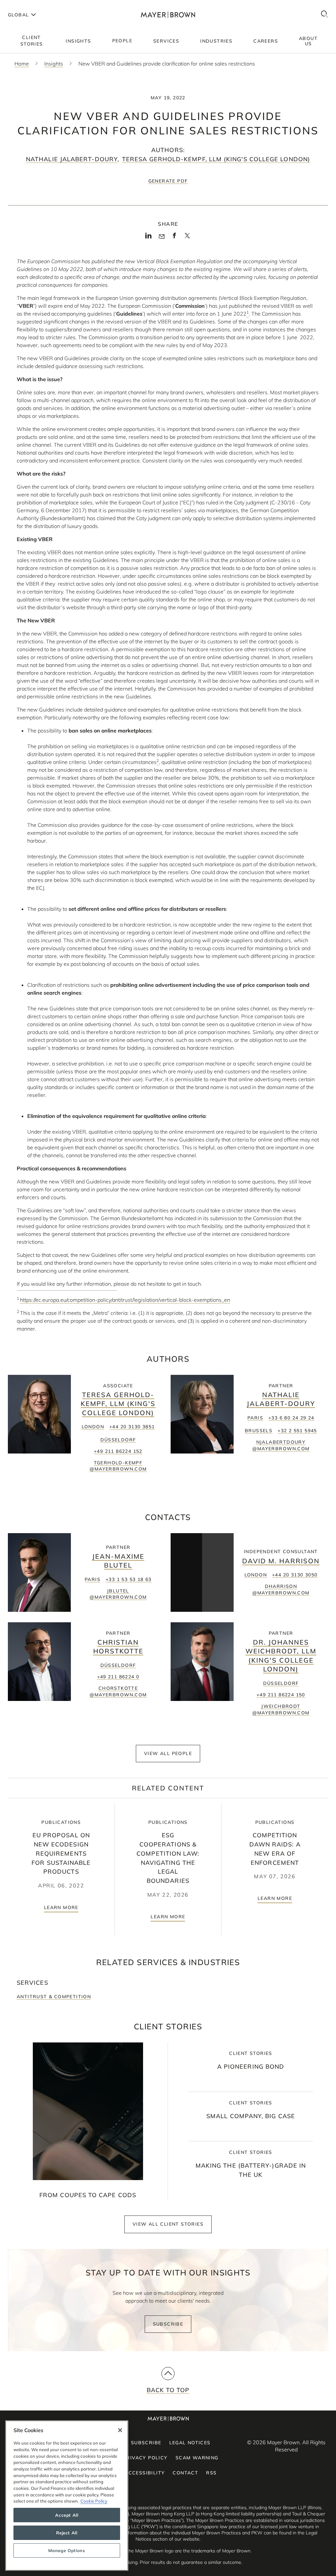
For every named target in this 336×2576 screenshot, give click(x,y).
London (93, 1427)
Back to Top (168, 2390)
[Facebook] (174, 238)
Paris (255, 1418)
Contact (185, 2473)
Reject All (67, 2533)
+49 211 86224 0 (118, 1677)
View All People (168, 1753)
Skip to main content (32, 5)
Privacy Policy (145, 2458)
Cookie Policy (94, 2501)
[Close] (120, 2430)
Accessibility (145, 2473)
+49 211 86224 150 (281, 1695)
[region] (67, 2496)
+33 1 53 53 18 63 (129, 1579)
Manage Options (67, 2550)
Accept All (67, 2515)
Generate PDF (168, 181)
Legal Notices (190, 2443)
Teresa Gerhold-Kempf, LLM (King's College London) (216, 159)
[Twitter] (187, 238)
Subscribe (168, 2324)
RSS (211, 2473)
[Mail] (162, 237)
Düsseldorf (118, 1440)
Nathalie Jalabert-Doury (72, 159)
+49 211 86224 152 (118, 1451)
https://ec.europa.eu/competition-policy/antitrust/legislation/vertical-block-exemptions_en (125, 1300)
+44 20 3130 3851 (132, 1427)
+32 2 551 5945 (297, 1431)
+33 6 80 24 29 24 (291, 1418)
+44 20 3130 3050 (295, 1575)
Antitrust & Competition (54, 1997)
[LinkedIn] (148, 238)
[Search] (325, 15)
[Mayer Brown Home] (168, 15)
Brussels (259, 1431)
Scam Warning (197, 2458)
